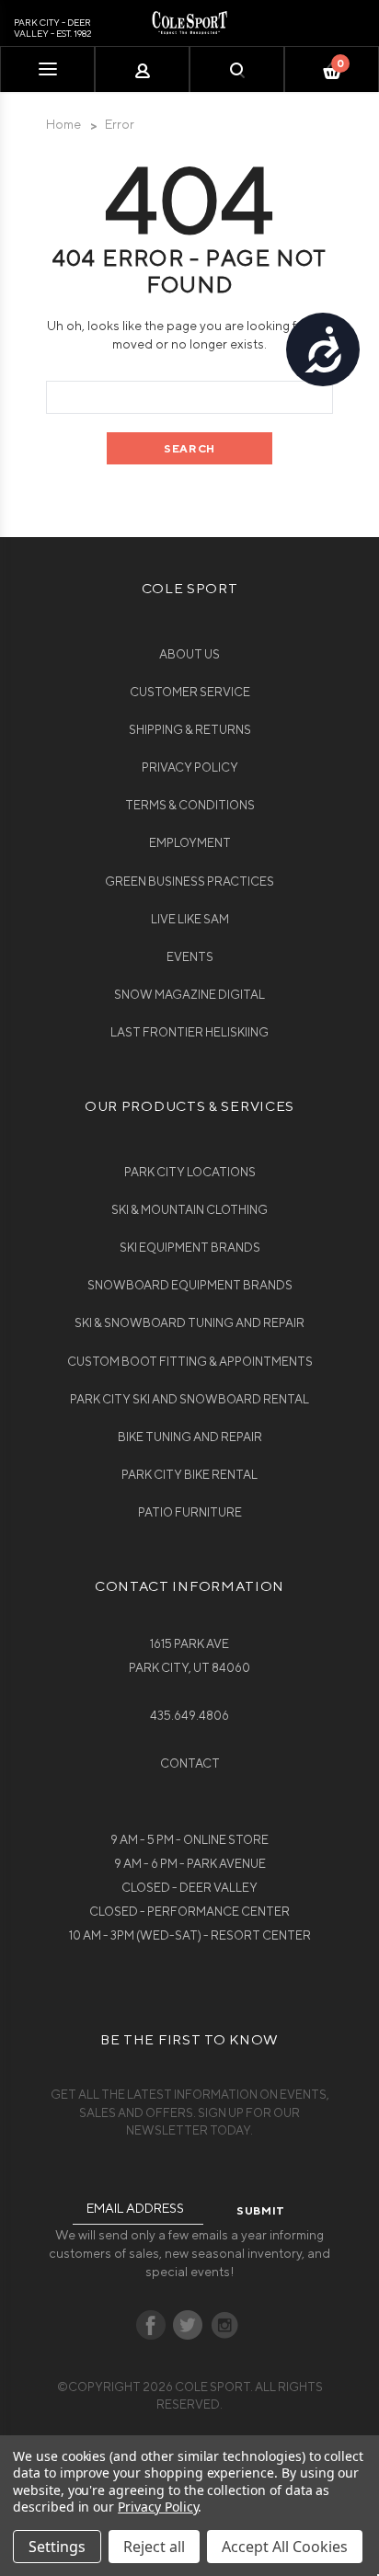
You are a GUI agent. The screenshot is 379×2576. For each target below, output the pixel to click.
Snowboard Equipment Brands (190, 1285)
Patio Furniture (190, 1512)
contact (190, 1763)
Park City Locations (190, 1172)
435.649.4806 (189, 1716)
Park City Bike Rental (189, 1475)
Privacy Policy (190, 767)
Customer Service (190, 692)
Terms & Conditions (190, 805)
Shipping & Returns (190, 730)
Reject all (154, 2547)
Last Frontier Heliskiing (189, 1032)
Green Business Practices (189, 882)
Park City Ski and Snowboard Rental (189, 1399)
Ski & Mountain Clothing (189, 1210)
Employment (190, 843)
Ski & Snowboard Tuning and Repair (189, 1323)
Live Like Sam (190, 919)
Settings (57, 2547)
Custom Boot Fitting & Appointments (190, 1362)
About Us (189, 654)
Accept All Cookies (285, 2547)
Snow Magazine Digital (189, 995)
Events (190, 957)
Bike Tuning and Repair (190, 1437)
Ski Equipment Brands (190, 1248)
